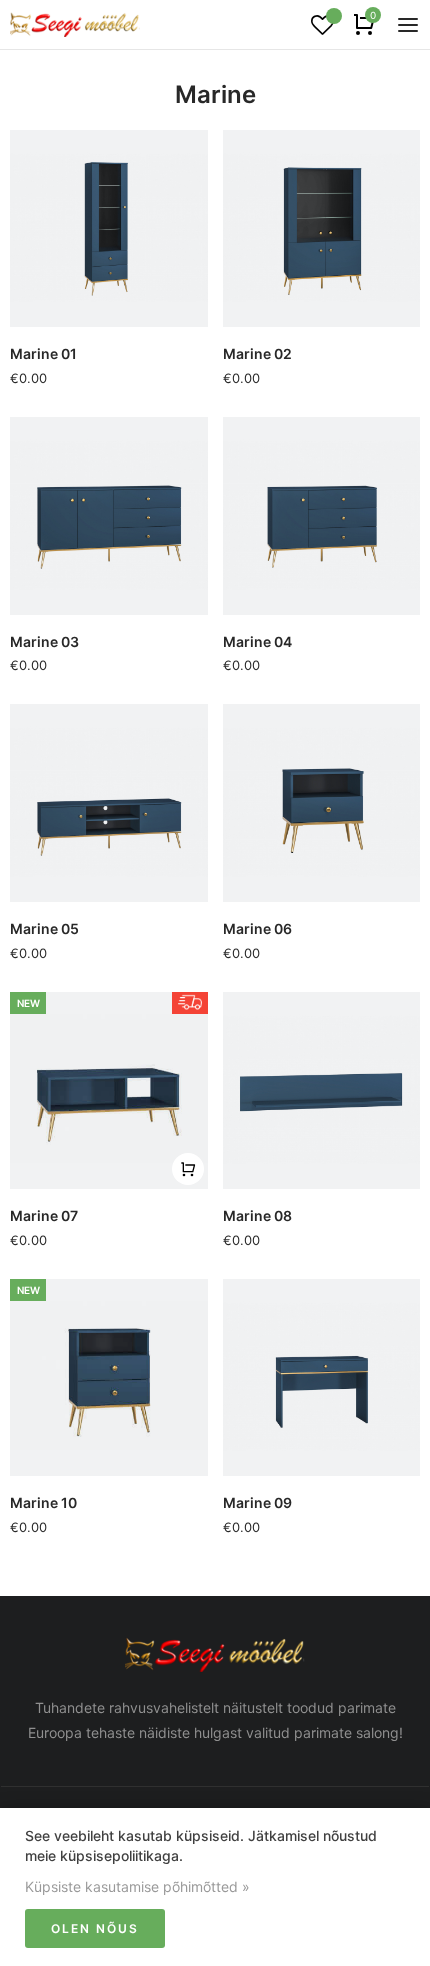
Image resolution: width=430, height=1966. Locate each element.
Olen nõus (95, 1928)
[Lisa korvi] (188, 1169)
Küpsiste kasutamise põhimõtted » (137, 1886)
